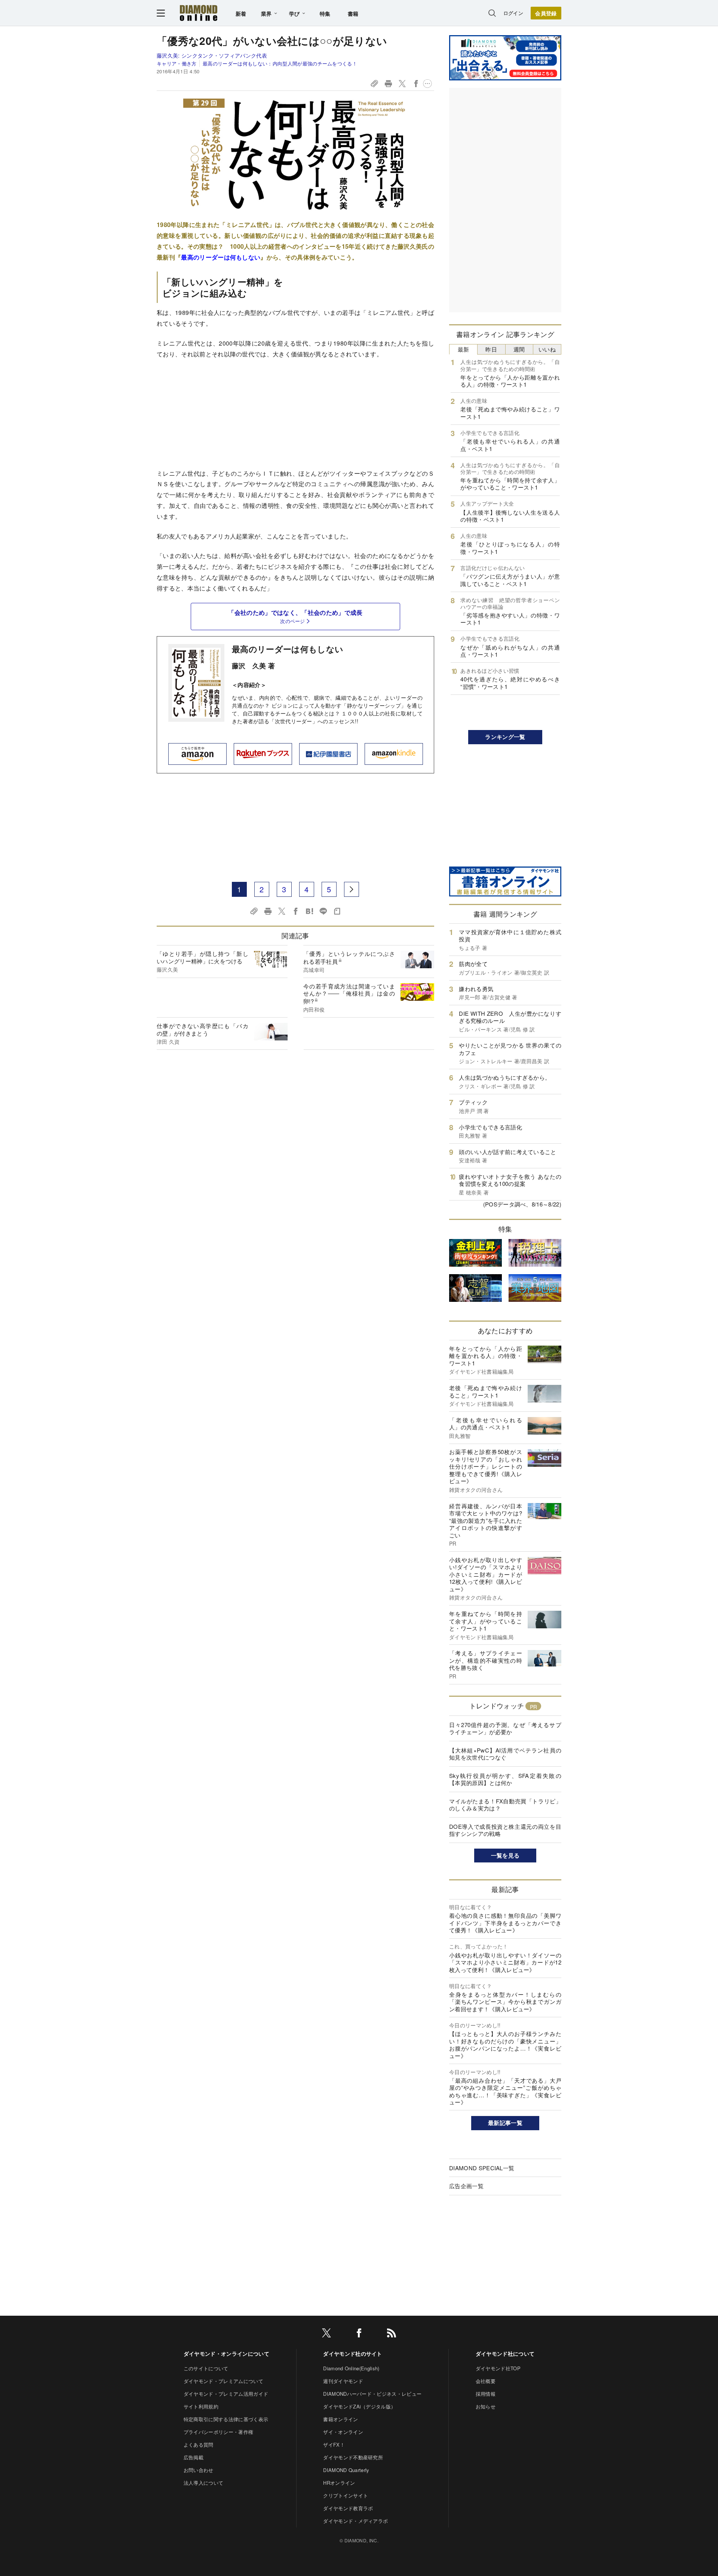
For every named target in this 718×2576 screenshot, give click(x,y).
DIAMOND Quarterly (346, 2470)
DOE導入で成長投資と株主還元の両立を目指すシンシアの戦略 (505, 1830)
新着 (241, 13)
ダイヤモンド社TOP (498, 2368)
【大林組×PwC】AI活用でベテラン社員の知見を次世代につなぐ (505, 1754)
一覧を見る (505, 1855)
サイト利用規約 (201, 2406)
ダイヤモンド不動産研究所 (353, 2457)
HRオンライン (339, 2483)
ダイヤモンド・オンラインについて (226, 2353)
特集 (325, 13)
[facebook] (359, 2334)
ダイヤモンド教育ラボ (348, 2508)
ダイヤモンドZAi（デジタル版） (359, 2406)
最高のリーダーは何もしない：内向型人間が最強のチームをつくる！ (280, 63)
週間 (519, 349)
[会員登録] (546, 13)
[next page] (352, 889)
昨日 (491, 349)
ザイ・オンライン (343, 2432)
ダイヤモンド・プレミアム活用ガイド (226, 2394)
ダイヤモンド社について (505, 2353)
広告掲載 (194, 2457)
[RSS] (392, 2334)
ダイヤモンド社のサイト (353, 2353)
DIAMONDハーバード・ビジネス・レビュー (372, 2394)
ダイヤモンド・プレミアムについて (223, 2381)
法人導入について (204, 2483)
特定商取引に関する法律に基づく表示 (226, 2419)
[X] (326, 2334)
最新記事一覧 (505, 2123)
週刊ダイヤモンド (343, 2381)
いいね (547, 349)
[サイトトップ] (199, 13)
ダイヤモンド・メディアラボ (355, 2521)
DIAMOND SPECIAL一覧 (482, 2168)
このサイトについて (206, 2368)
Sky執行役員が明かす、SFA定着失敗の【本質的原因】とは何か (505, 1779)
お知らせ (486, 2406)
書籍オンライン (340, 2419)
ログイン (513, 13)
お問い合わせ (199, 2470)
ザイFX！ (334, 2445)
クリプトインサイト (346, 2495)
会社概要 (486, 2381)
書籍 (353, 13)
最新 (464, 349)
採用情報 (486, 2394)
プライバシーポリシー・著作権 (218, 2432)
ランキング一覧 (505, 737)
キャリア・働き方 (177, 63)
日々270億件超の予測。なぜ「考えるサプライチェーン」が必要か (505, 1728)
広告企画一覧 (466, 2186)
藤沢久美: (212, 55)
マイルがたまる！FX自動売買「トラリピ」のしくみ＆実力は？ (505, 1805)
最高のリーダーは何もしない (288, 649)
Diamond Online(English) (351, 2368)
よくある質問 (199, 2445)
